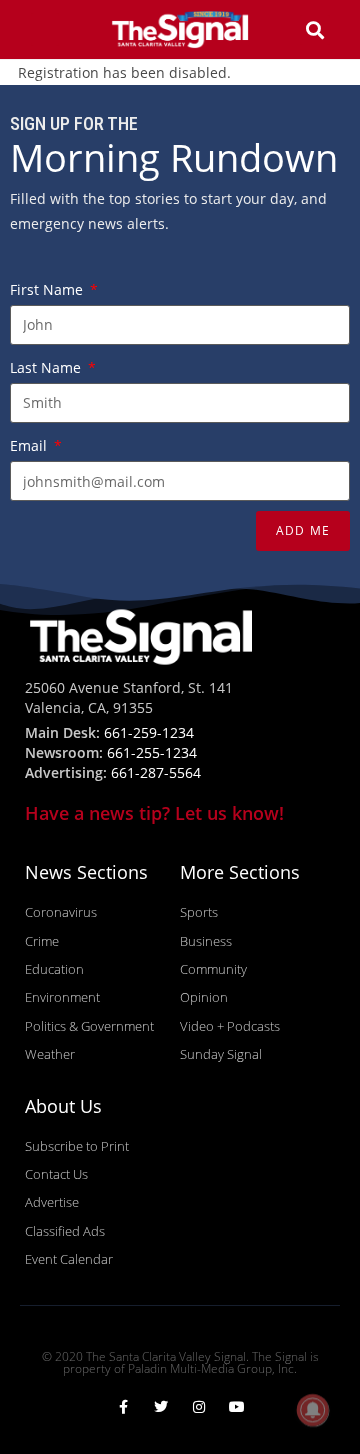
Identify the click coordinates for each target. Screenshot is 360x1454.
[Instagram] (199, 1407)
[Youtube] (237, 1407)
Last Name (47, 367)
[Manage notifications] (313, 1410)
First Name (48, 289)
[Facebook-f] (123, 1407)
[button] (45, 29)
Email (30, 445)
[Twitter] (161, 1407)
